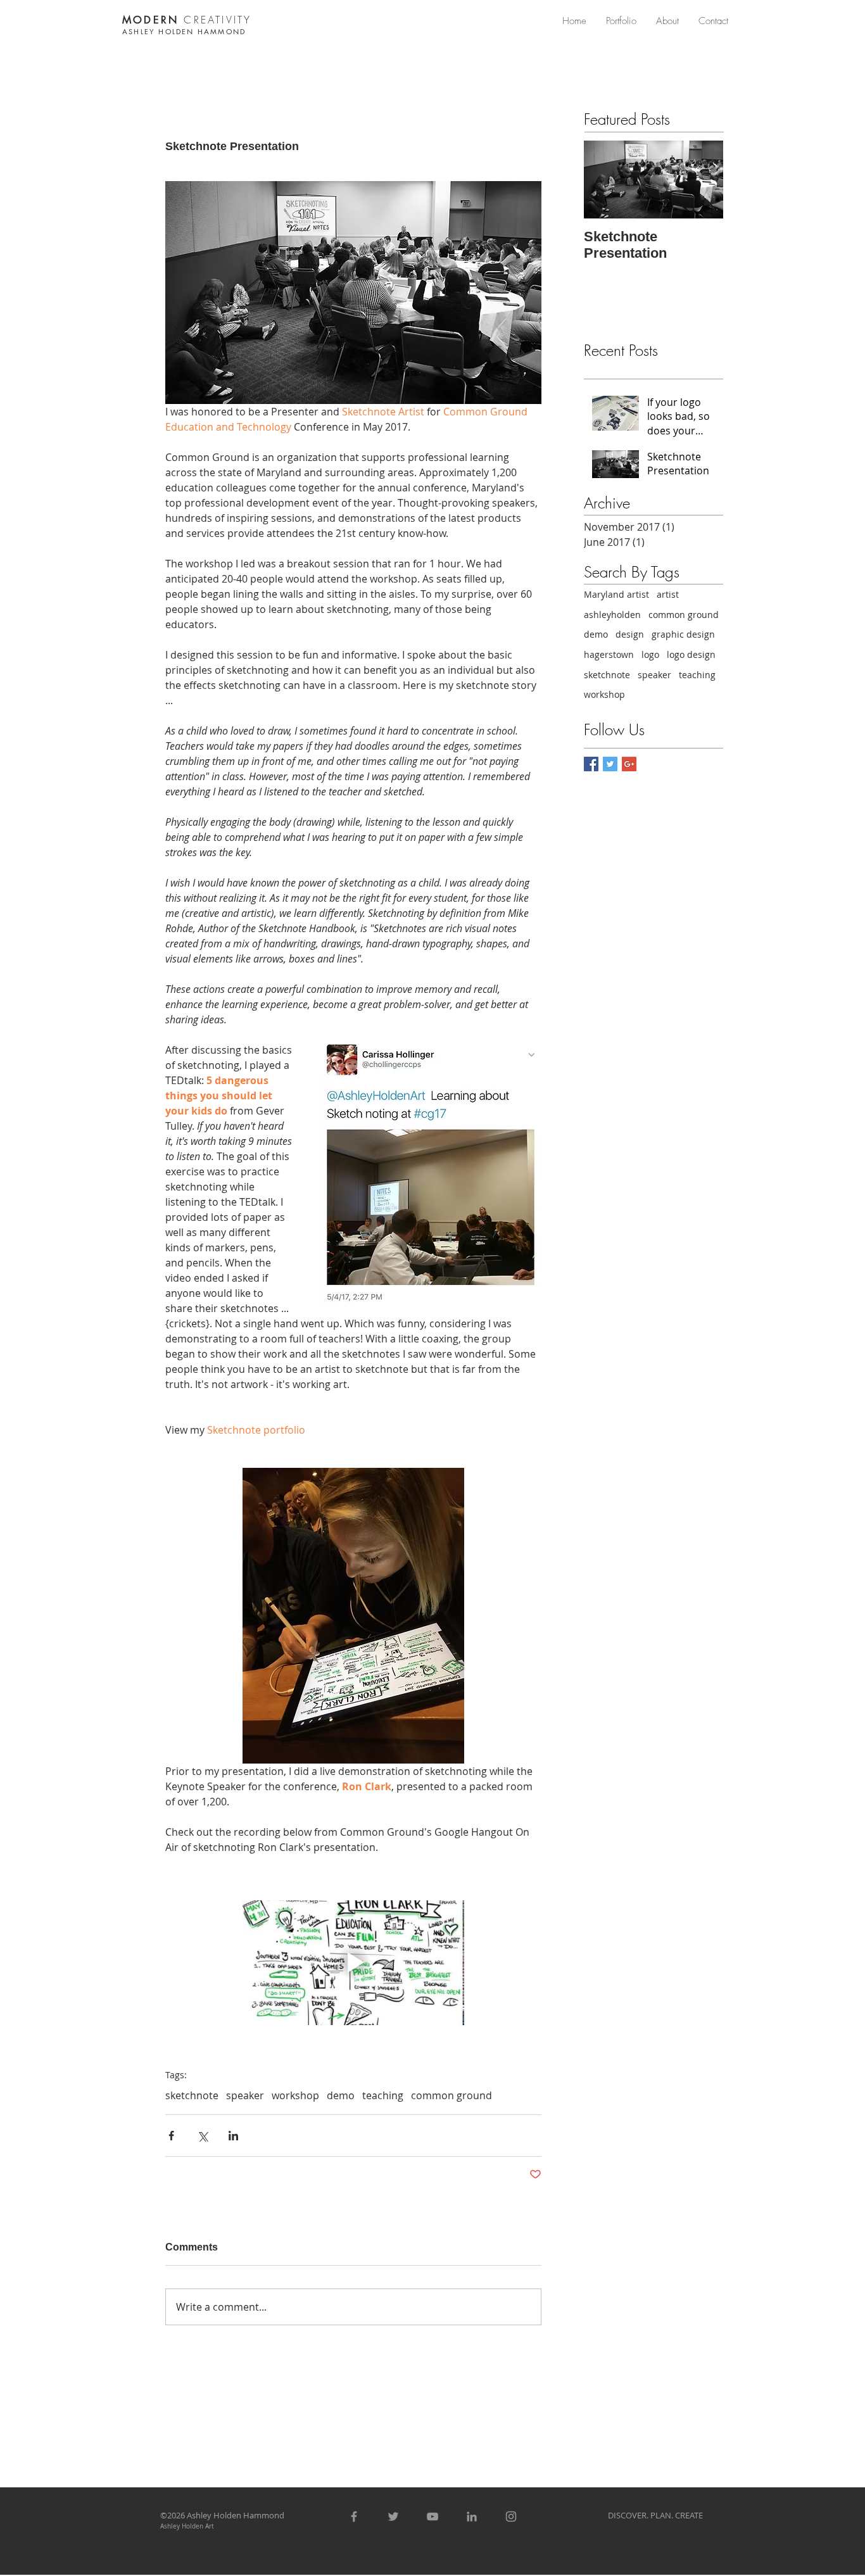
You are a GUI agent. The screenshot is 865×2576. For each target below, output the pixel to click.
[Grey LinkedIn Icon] (472, 2516)
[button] (621, 21)
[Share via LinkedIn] (233, 2136)
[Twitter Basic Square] (610, 764)
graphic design (683, 634)
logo (650, 654)
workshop (295, 2095)
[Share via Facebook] (171, 2136)
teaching (383, 2095)
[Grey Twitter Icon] (393, 2516)
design (630, 634)
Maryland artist (616, 594)
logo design (691, 654)
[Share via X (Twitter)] (202, 2136)
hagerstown (609, 654)
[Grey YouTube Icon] (432, 2516)
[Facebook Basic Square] (591, 764)
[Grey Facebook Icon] (354, 2516)
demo (341, 2095)
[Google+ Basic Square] (629, 764)
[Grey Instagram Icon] (511, 2516)
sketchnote (192, 2095)
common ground (451, 2095)
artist (668, 594)
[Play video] (353, 1963)
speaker (245, 2095)
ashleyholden (612, 615)
